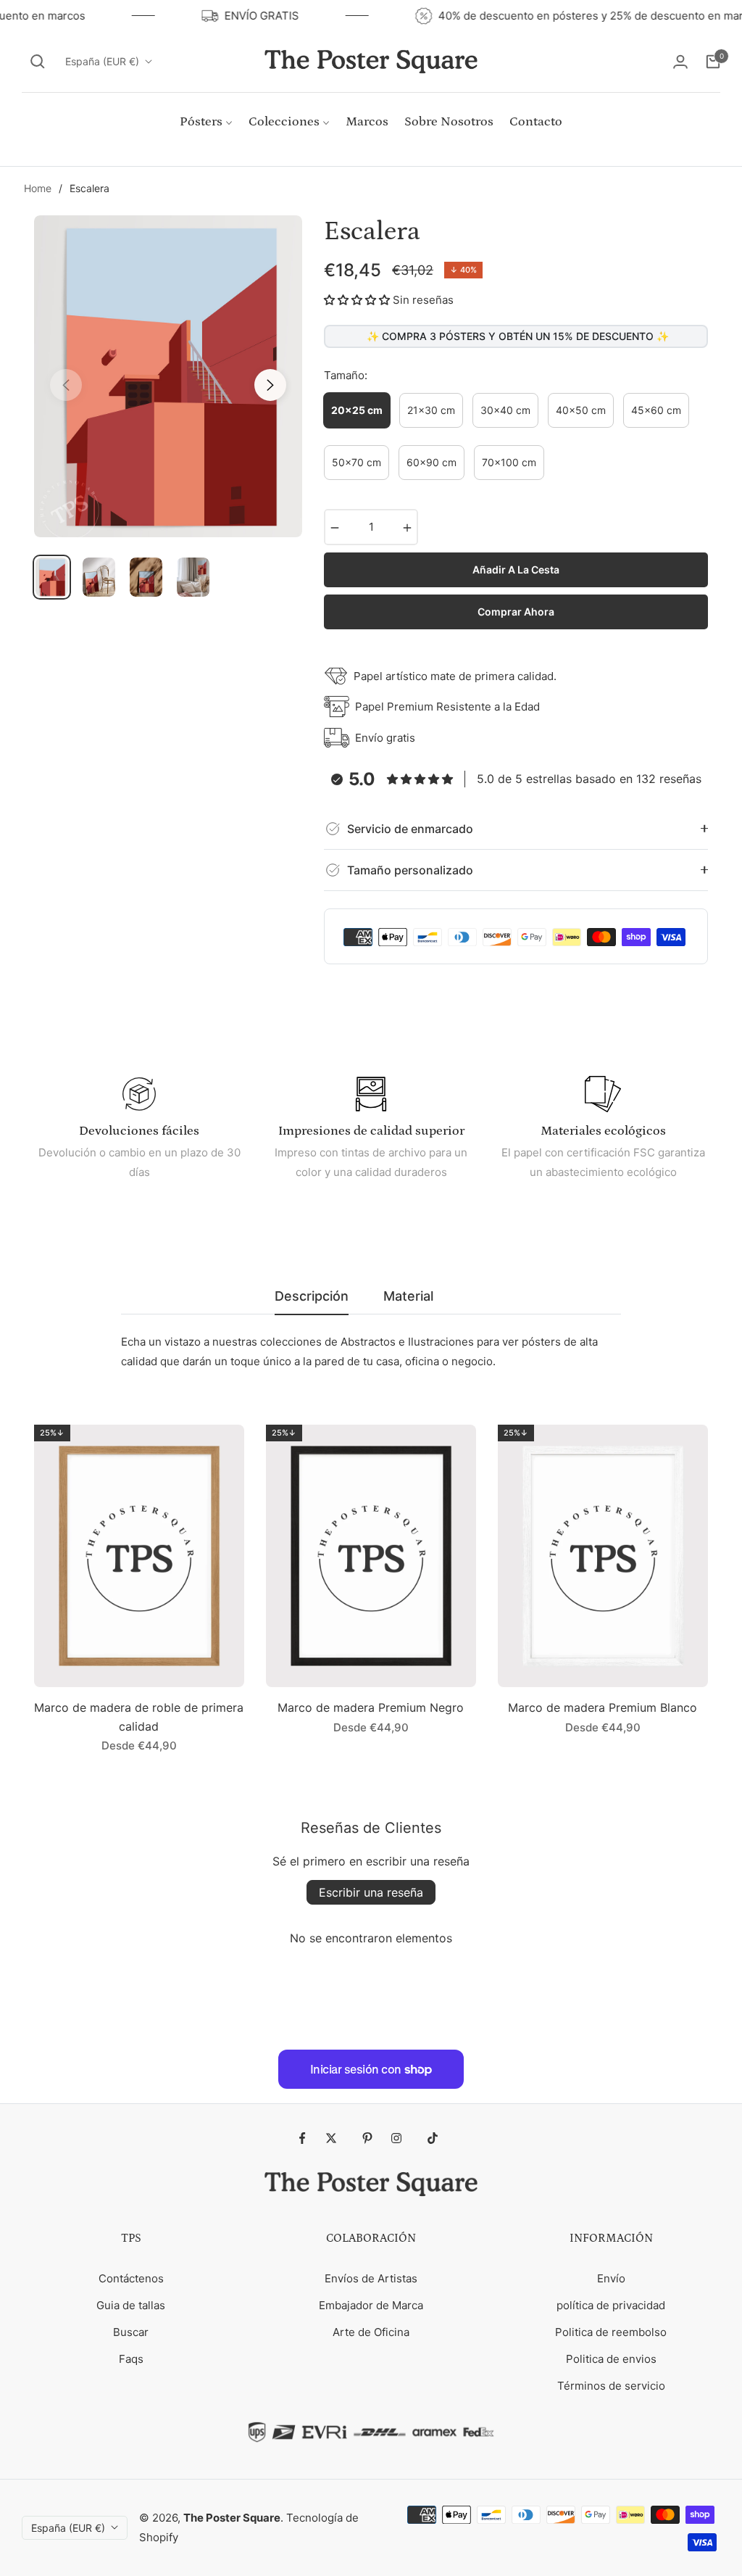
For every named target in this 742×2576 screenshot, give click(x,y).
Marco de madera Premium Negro (371, 1707)
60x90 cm (432, 462)
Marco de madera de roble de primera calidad (139, 1717)
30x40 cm (505, 410)
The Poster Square (232, 2518)
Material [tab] (408, 1296)
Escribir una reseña (371, 1892)
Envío (611, 2278)
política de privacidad (611, 2305)
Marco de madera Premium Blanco (603, 1707)
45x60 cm (656, 410)
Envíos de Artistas (371, 2278)
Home (38, 188)
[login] (680, 62)
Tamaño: (346, 375)
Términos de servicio (611, 2386)
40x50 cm (581, 410)
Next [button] (270, 385)
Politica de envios (611, 2359)
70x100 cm (509, 462)
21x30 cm (431, 410)
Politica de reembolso (611, 2332)
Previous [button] (66, 385)
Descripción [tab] (312, 1296)
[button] (38, 62)
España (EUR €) (102, 61)
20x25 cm (357, 410)
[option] (168, 376)
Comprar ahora (516, 612)
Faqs (131, 2359)
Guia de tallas (131, 2305)
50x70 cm (357, 462)
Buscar (131, 2332)
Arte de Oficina (371, 2332)
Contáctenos (131, 2278)
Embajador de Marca (371, 2305)
